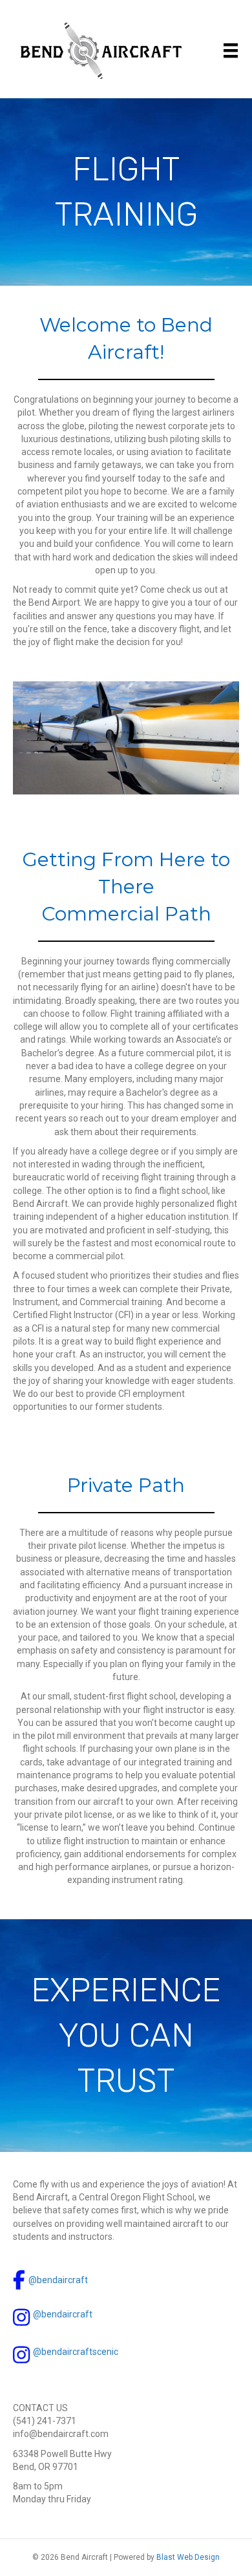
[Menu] (231, 50)
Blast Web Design (188, 2557)
